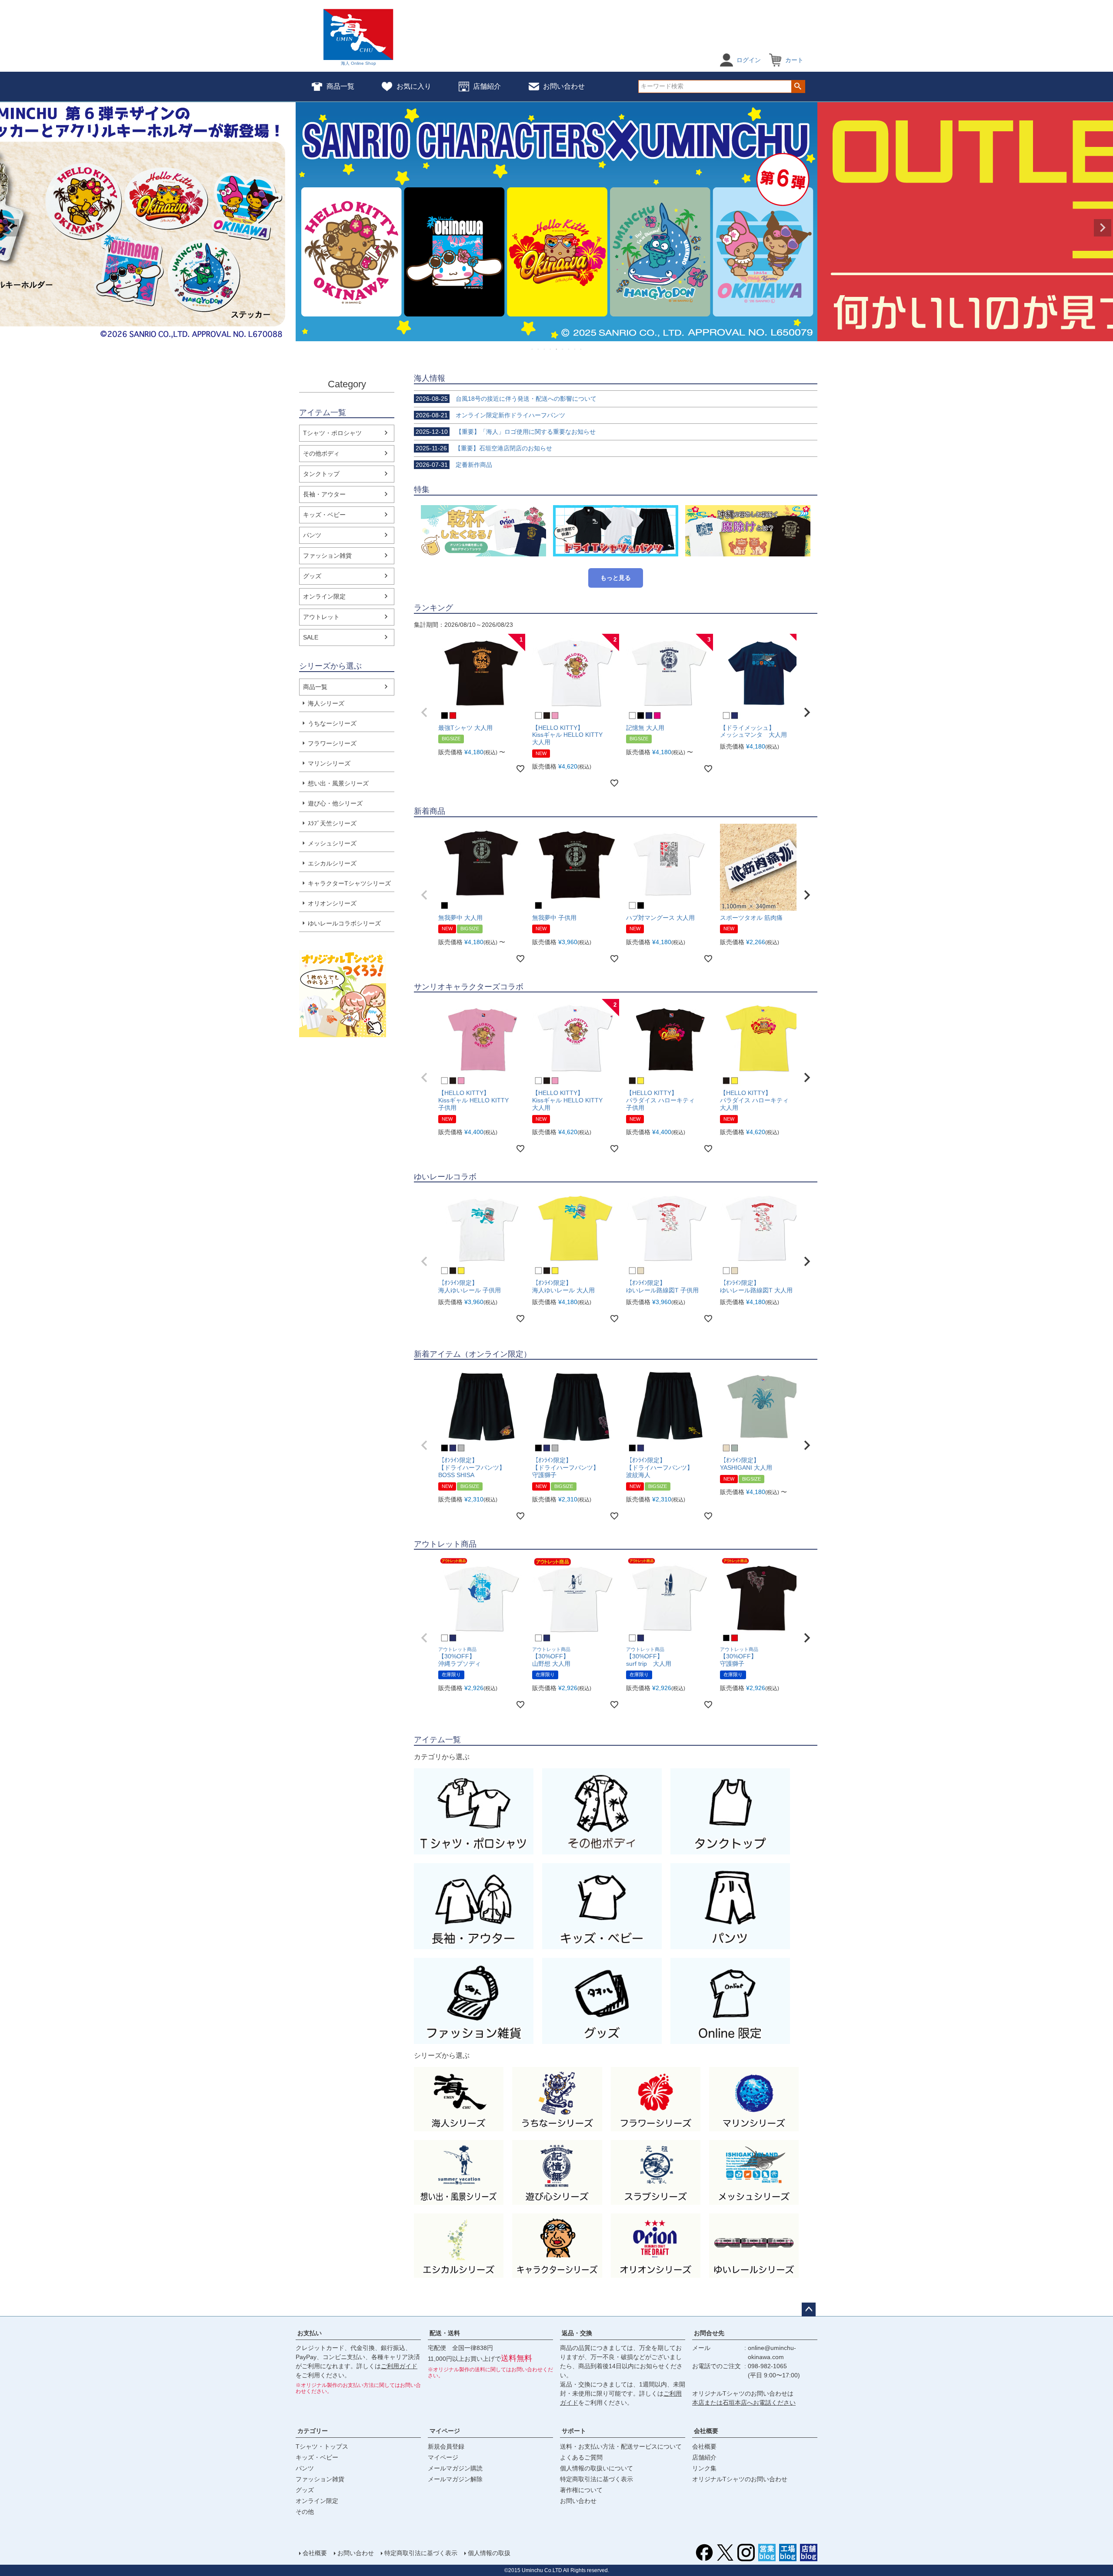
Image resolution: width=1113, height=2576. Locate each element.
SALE (311, 637)
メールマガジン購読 (455, 2468)
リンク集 (704, 2468)
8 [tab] (575, 349)
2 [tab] (539, 349)
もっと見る (616, 578)
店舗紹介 (487, 86)
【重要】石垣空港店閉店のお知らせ (484, 448)
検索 (798, 87)
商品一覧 (340, 86)
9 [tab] (581, 349)
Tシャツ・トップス (322, 2446)
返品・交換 (577, 2333)
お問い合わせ (564, 86)
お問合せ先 (709, 2333)
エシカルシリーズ (332, 863)
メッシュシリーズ (332, 843)
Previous (10, 228)
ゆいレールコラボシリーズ (344, 923)
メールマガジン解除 (455, 2479)
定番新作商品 (454, 465)
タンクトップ (321, 474)
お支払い (310, 2333)
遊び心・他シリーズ (335, 803)
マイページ (445, 2431)
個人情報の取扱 (489, 2553)
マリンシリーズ (329, 763)
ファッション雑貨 (327, 556)
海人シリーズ (326, 703)
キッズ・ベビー (324, 515)
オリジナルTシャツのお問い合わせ (740, 2479)
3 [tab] (545, 349)
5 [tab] (557, 349)
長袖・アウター (324, 494)
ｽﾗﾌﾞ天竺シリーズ (332, 823)
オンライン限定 (324, 596)
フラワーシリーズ (332, 743)
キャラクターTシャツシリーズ (349, 883)
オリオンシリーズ (332, 903)
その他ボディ (321, 453)
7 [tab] (569, 349)
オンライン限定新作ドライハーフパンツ (490, 415)
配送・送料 (445, 2333)
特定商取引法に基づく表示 (596, 2479)
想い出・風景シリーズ (338, 783)
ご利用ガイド (399, 2366)
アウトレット (321, 617)
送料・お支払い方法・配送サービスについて (621, 2446)
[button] (424, 712)
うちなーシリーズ (332, 723)
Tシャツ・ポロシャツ (332, 433)
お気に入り (414, 86)
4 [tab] (551, 349)
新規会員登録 (446, 2446)
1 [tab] (533, 349)
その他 (305, 2512)
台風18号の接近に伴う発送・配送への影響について (506, 399)
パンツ (312, 535)
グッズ (312, 576)
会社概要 (706, 2431)
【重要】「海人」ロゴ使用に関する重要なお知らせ (506, 432)
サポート (574, 2431)
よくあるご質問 (581, 2457)
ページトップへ (809, 2310)
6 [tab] (563, 349)
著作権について (581, 2490)
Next (1103, 228)
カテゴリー (313, 2431)
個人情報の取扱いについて (596, 2468)
